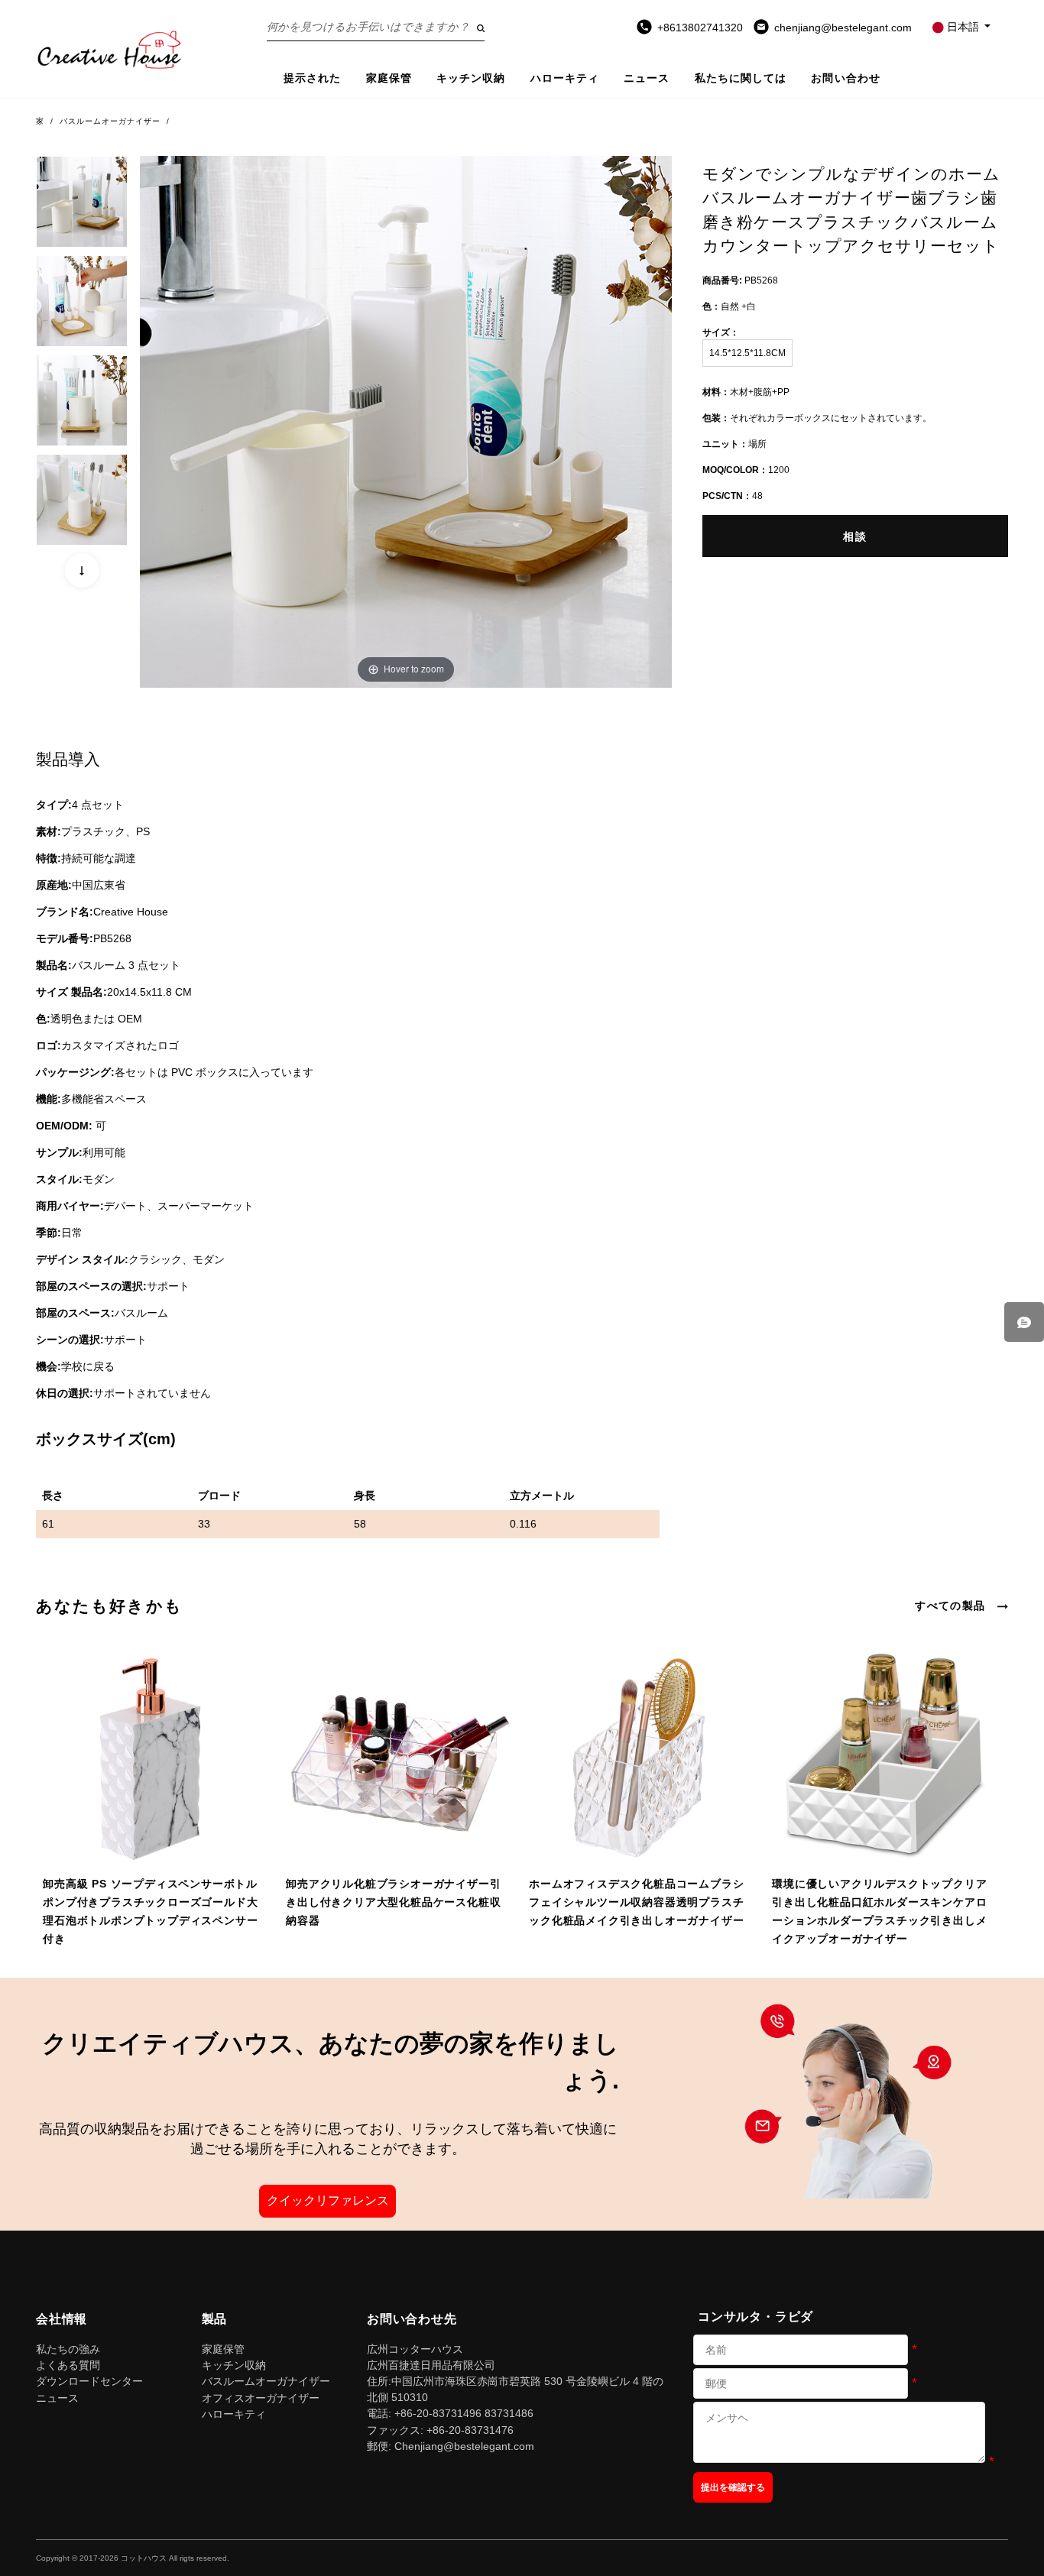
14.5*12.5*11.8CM (747, 353)
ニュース (647, 78)
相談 (855, 537)
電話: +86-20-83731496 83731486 (450, 2413)
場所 (734, 444)
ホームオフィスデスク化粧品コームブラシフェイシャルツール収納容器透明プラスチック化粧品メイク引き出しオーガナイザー (636, 1902)
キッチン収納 (471, 78)
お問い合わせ (846, 78)
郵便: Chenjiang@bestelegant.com (451, 2446)
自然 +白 (729, 306)
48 (733, 496)
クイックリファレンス (328, 2200)
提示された (313, 78)
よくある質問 (68, 2365)
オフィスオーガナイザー (261, 2398)
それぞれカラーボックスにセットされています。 (817, 418)
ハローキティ (565, 78)
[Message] (1024, 1322)
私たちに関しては (741, 78)
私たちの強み (68, 2349)
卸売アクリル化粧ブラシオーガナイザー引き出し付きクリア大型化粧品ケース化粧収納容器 (393, 1902)
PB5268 (740, 280)
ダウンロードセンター (89, 2381)
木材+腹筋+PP (746, 392)
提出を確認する (733, 2487)
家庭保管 (389, 78)
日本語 (963, 27)
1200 (746, 470)
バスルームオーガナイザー (110, 121)
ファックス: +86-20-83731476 (440, 2430)
